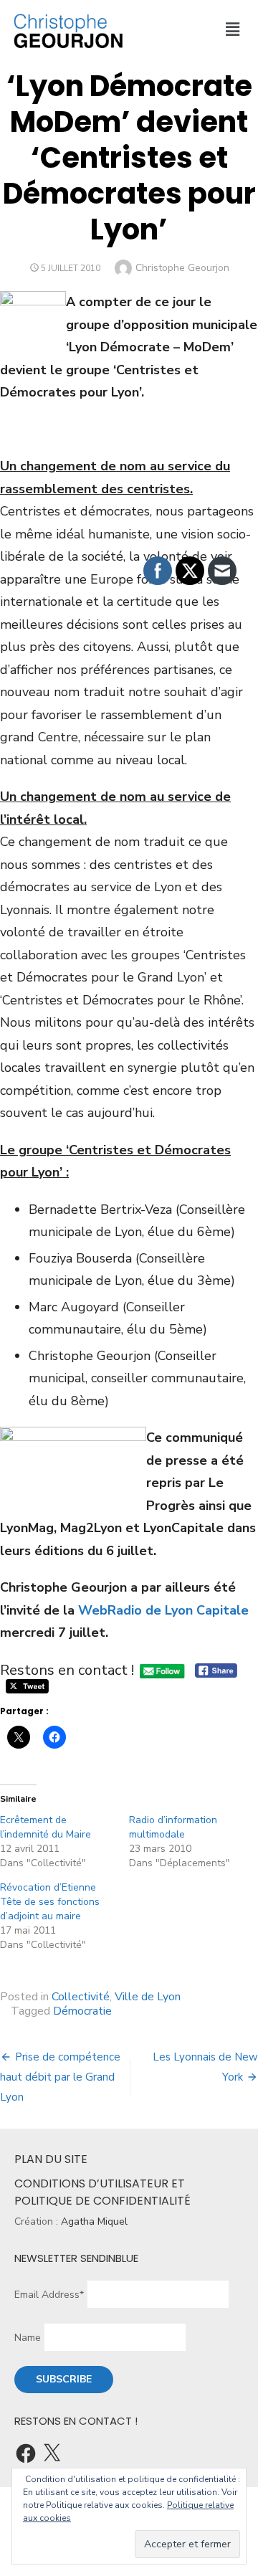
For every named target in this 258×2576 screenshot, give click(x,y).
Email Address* (49, 2295)
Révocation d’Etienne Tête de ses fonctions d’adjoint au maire (50, 1902)
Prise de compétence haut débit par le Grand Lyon (60, 2077)
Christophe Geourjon (182, 268)
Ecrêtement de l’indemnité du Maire (46, 1827)
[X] (52, 2453)
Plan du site (51, 2159)
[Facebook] (26, 2453)
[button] (232, 29)
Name (28, 2338)
